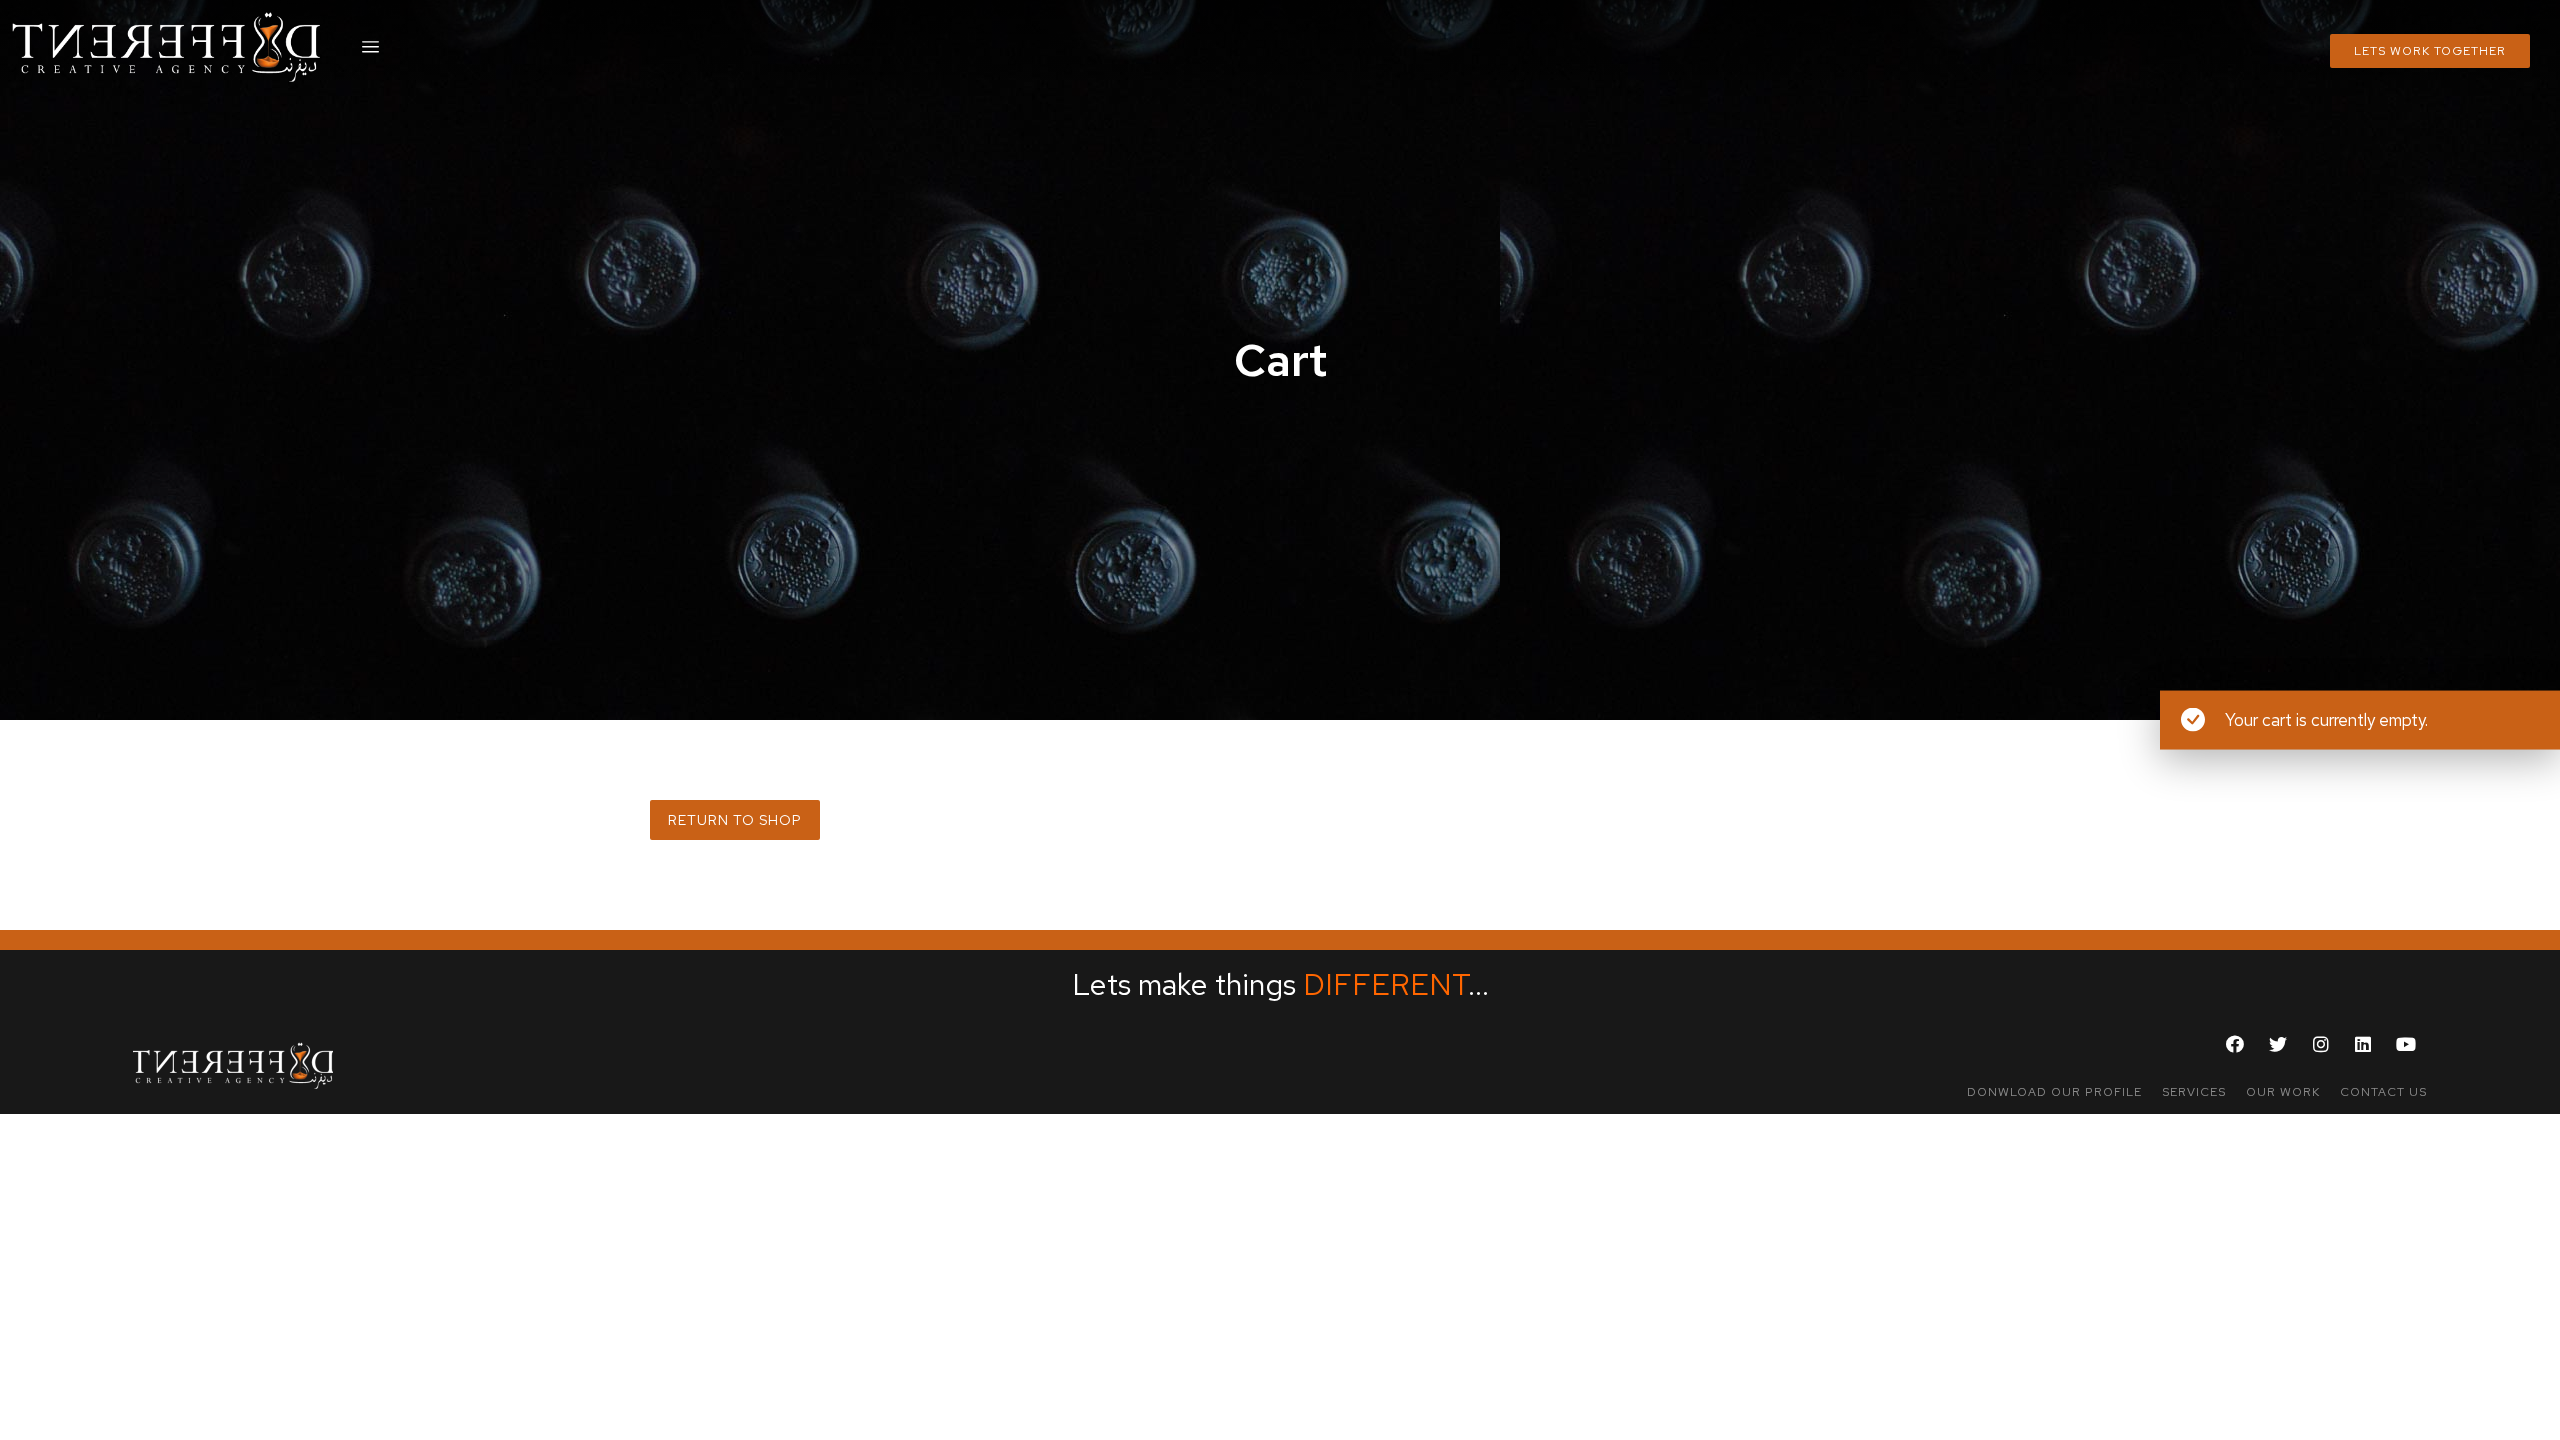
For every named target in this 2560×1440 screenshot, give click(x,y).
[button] (2054, 1092)
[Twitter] (2278, 1044)
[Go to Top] (2531, 1411)
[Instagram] (2321, 1044)
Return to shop (735, 820)
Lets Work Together (2430, 51)
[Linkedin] (2364, 1044)
